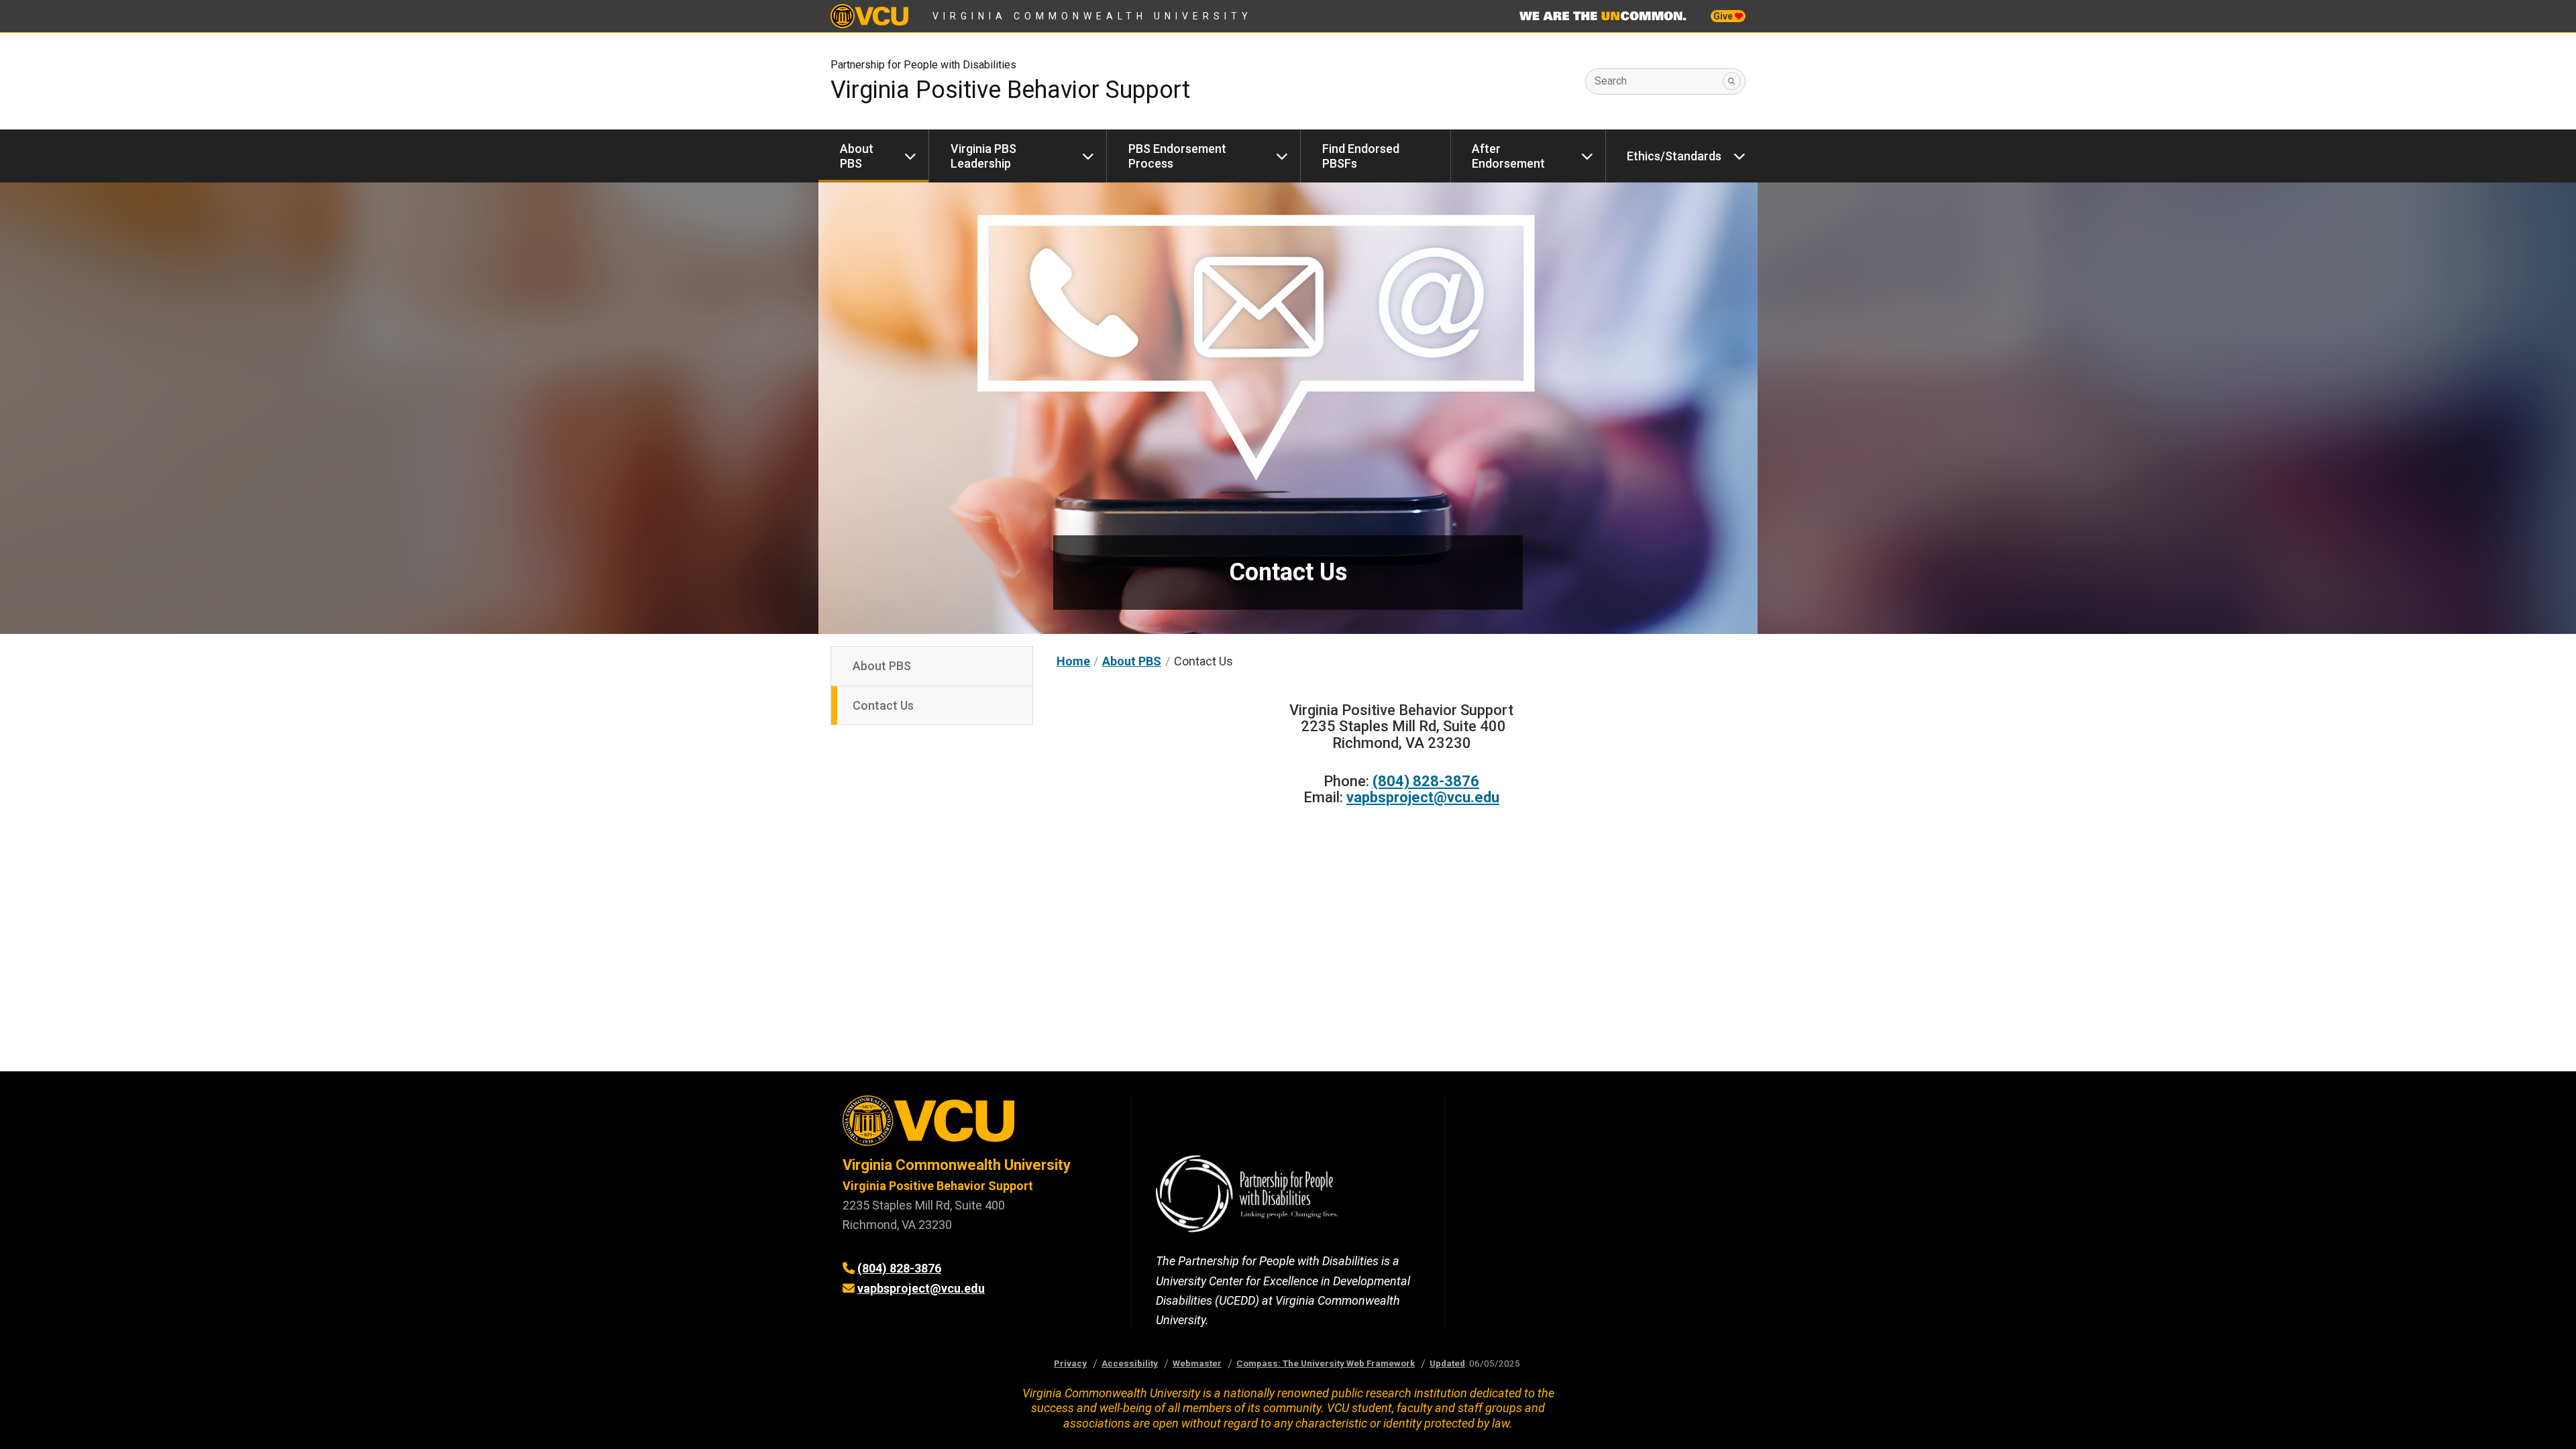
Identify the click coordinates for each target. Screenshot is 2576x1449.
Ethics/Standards (1674, 156)
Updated (1447, 1363)
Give (1724, 16)
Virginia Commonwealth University (1092, 16)
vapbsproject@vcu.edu (1423, 797)
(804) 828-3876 (1426, 781)
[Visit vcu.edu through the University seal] (975, 1125)
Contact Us (883, 705)
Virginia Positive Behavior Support (938, 1186)
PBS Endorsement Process (1177, 156)
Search (1611, 81)
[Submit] (1732, 82)
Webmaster (1197, 1363)
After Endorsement (1508, 156)
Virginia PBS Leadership (983, 156)
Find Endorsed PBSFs (1361, 156)
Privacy (1070, 1363)
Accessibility (1130, 1363)
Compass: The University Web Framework (1326, 1363)
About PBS (857, 156)
